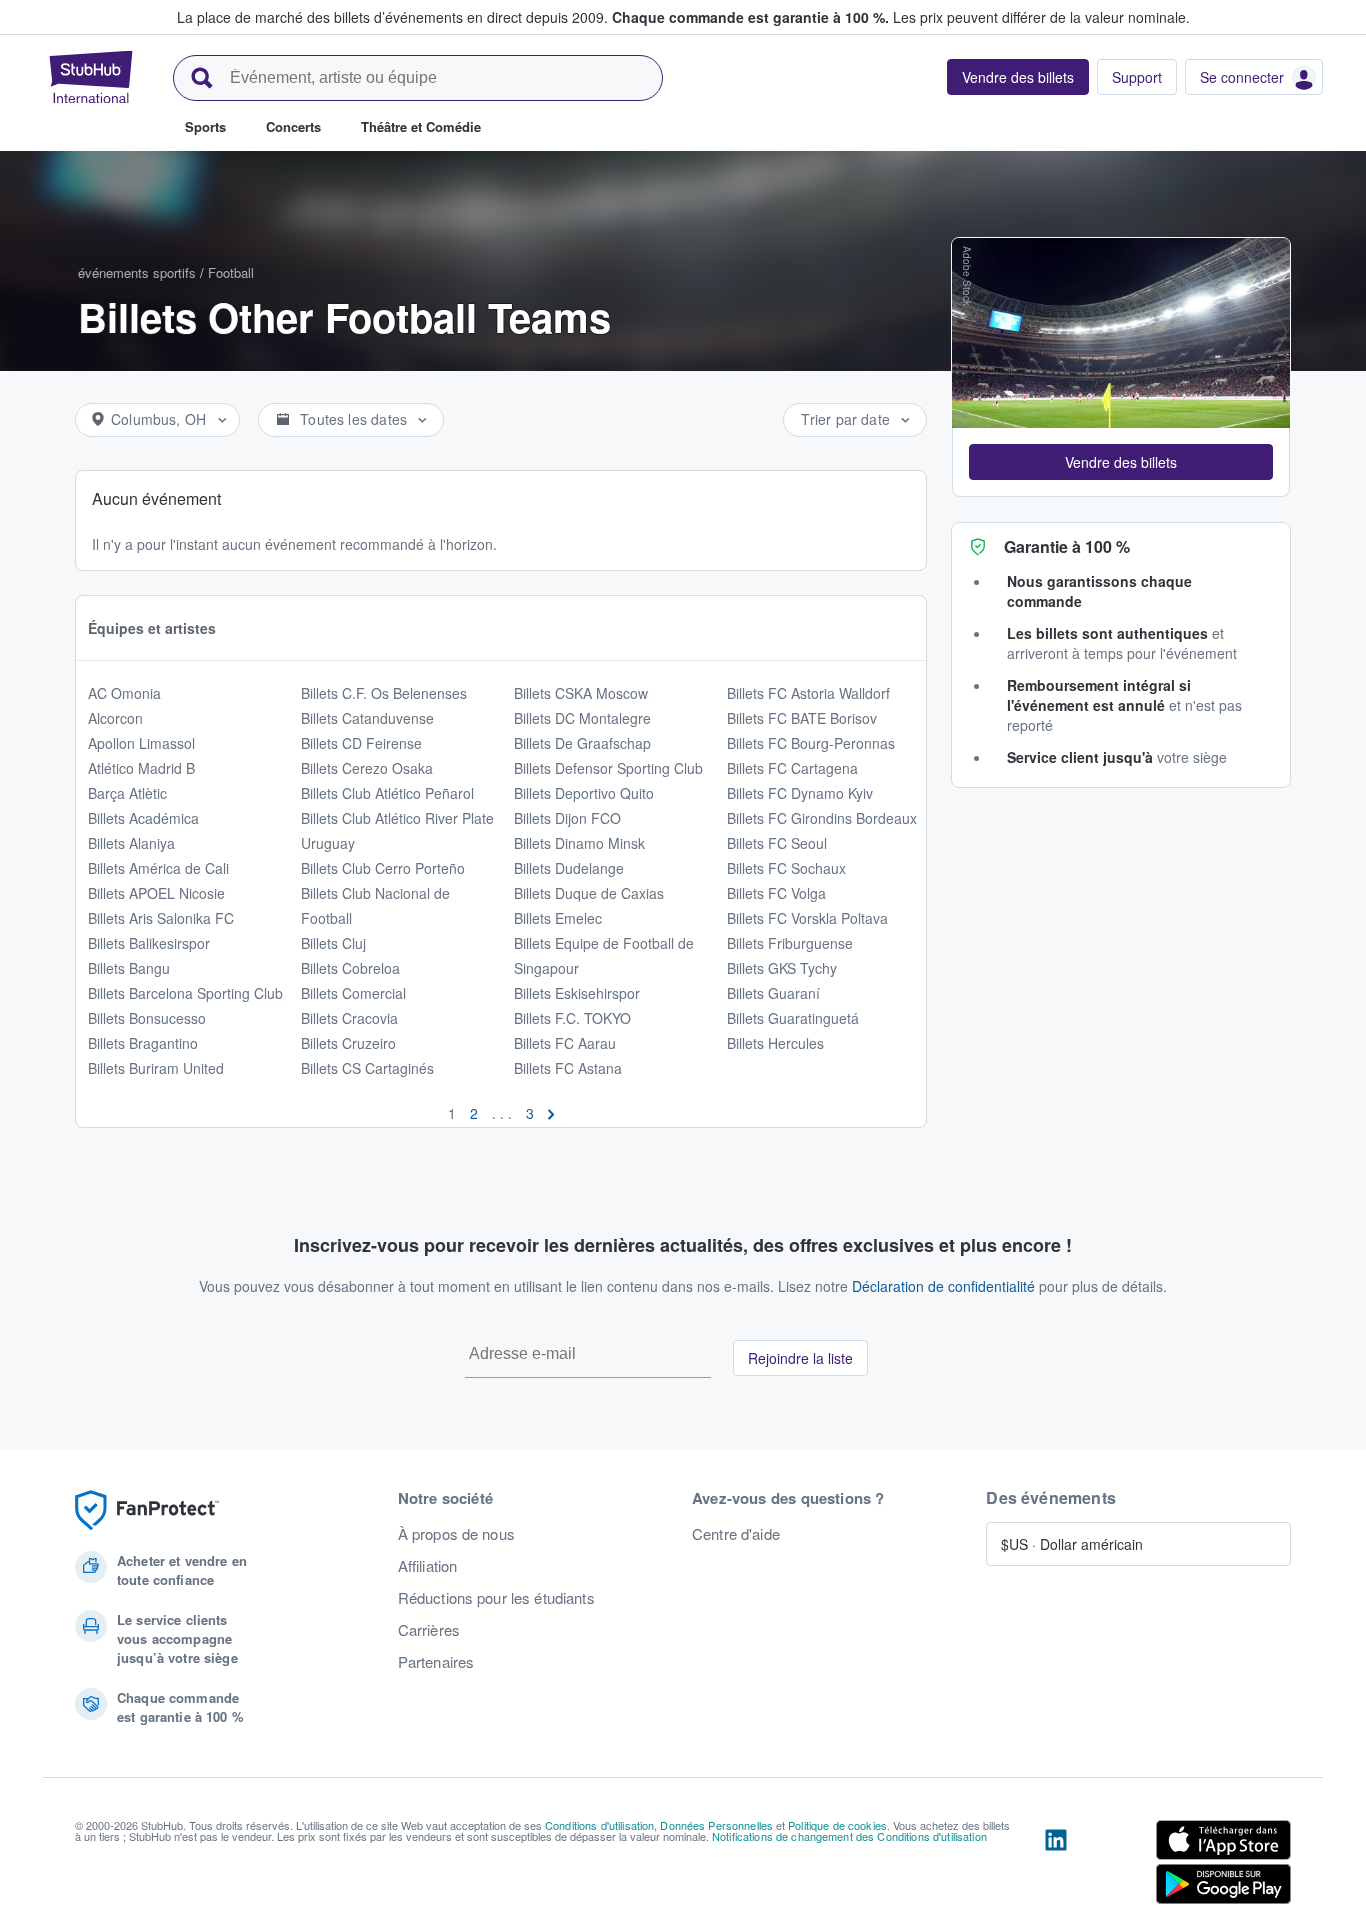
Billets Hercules (775, 1043)
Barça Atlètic (127, 793)
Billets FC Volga (776, 893)
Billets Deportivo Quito (584, 793)
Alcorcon (115, 718)
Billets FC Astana (568, 1068)
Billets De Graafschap (582, 743)
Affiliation (428, 1566)
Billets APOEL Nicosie (156, 893)
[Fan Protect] (147, 1510)
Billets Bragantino (143, 1043)
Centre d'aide (736, 1534)
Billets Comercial (353, 993)
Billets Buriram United (156, 1068)
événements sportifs (137, 272)
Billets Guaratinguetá (793, 1018)
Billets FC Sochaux (786, 868)
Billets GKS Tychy (782, 968)
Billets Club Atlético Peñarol (387, 793)
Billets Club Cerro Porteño (383, 868)
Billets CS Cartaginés (367, 1068)
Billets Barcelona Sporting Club (185, 993)
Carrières (429, 1630)
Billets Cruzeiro (348, 1043)
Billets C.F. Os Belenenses (384, 693)
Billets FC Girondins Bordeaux (822, 818)
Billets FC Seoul (777, 843)
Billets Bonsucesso (147, 1018)
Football (231, 272)
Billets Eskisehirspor (577, 993)
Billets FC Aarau (565, 1043)
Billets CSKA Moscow (581, 693)
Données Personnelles (716, 1825)
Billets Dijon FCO (567, 818)
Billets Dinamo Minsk (579, 843)
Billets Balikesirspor (149, 943)
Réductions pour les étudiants (496, 1598)
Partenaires (436, 1662)
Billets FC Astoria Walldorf (808, 693)
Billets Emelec (558, 918)
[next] (551, 1113)
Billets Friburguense (790, 943)
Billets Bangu (129, 968)
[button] (1121, 462)
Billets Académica (143, 818)
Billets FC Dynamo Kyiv (800, 793)
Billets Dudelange (569, 868)
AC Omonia (124, 693)
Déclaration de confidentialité (943, 1286)
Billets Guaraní (773, 993)
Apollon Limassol (141, 743)
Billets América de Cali (158, 868)
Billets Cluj (333, 943)
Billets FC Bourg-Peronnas (811, 743)
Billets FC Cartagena (792, 768)
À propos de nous (456, 1534)
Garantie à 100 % (1067, 546)
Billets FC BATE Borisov (802, 718)
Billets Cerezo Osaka (367, 768)
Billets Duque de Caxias (589, 893)
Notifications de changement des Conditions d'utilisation (849, 1836)
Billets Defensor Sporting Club (608, 768)
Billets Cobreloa (350, 968)
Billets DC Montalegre (582, 718)
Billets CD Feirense (361, 743)
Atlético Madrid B (141, 768)
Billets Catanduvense (367, 718)
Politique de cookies (837, 1825)
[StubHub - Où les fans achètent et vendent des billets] (91, 77)
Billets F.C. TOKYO (572, 1018)
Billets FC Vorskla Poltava (807, 918)
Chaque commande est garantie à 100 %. (750, 17)
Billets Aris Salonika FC (161, 918)
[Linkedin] (1056, 1866)
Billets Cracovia (349, 1018)
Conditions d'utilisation (599, 1825)
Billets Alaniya (131, 843)
